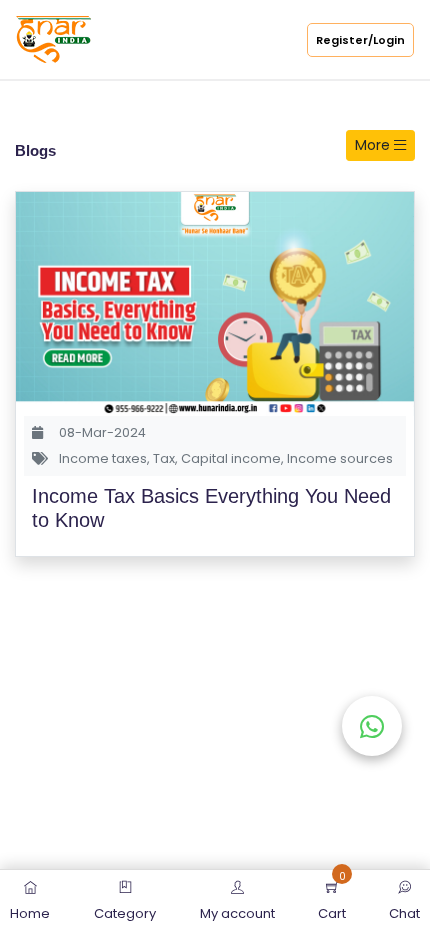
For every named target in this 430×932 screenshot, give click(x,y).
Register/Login (360, 40)
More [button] (374, 145)
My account (237, 913)
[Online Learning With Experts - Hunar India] (53, 38)
